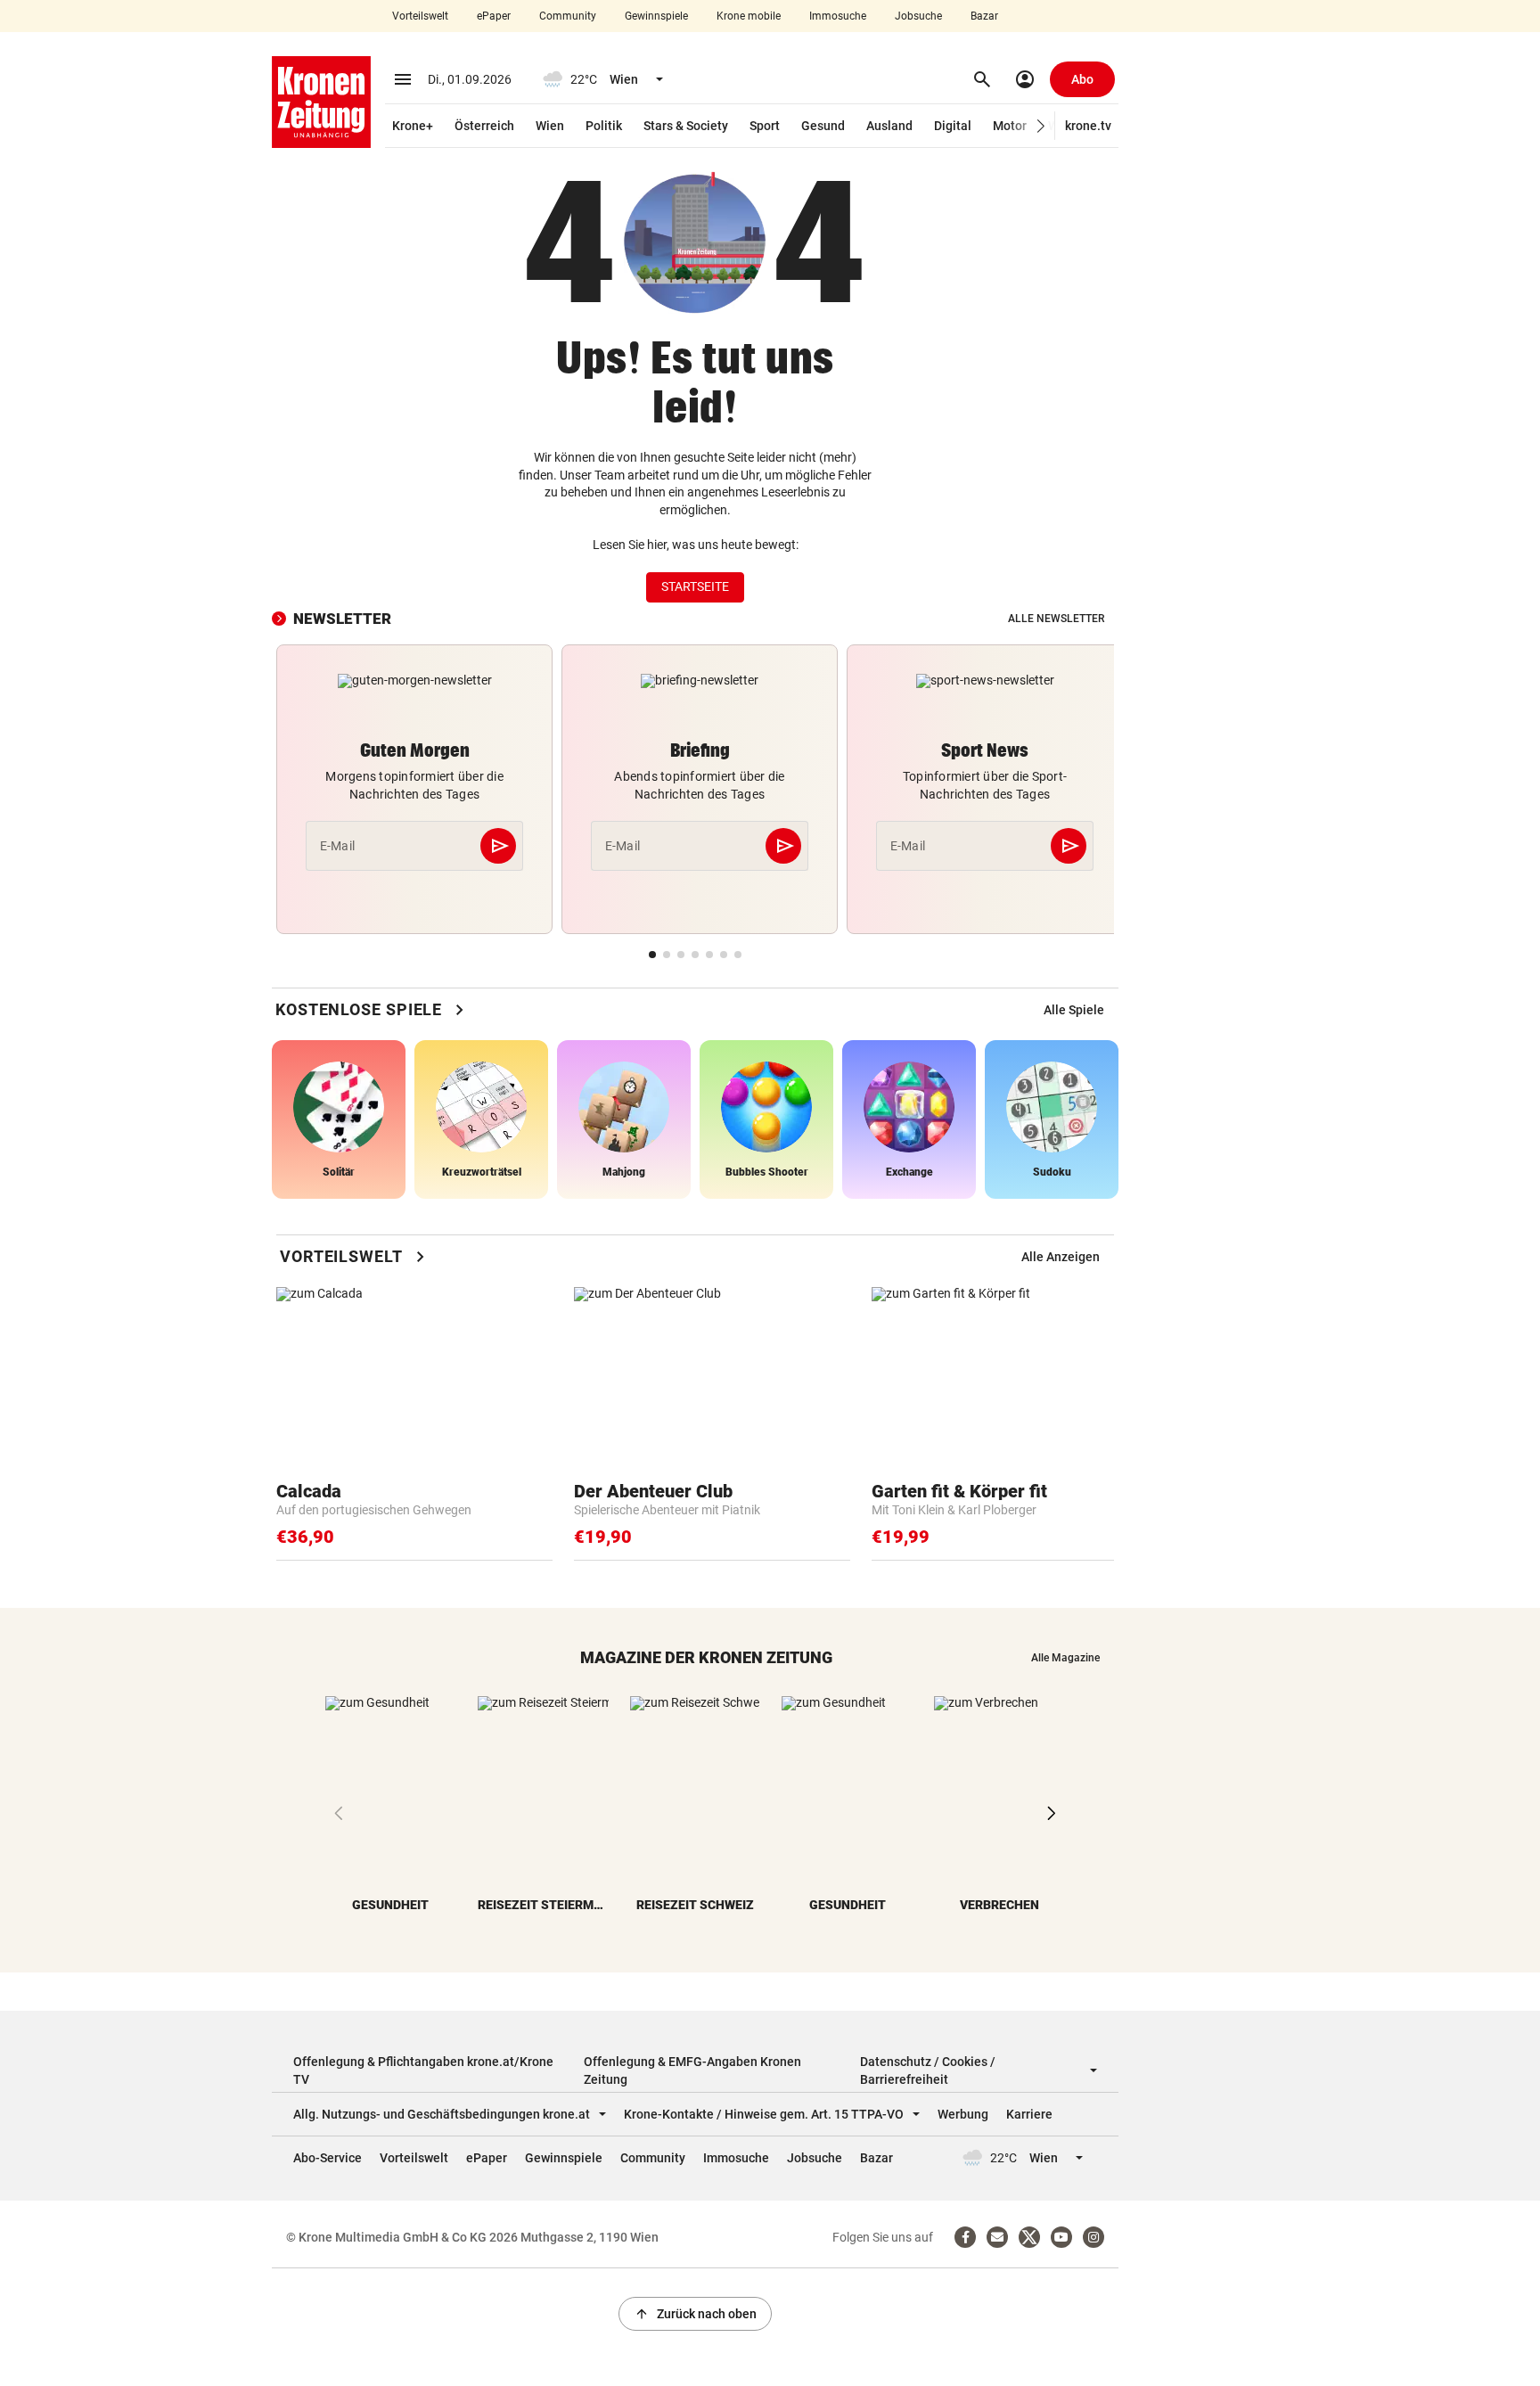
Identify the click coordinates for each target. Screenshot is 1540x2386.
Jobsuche (918, 16)
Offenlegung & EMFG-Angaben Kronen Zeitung (692, 2070)
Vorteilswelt (420, 16)
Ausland (889, 126)
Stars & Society (686, 126)
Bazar (984, 16)
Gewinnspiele (656, 16)
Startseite (695, 586)
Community (568, 16)
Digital (953, 126)
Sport (765, 126)
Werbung (963, 2114)
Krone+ (413, 126)
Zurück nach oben (695, 2314)
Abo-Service (328, 2158)
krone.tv (1088, 126)
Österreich (484, 126)
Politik (604, 126)
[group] (1074, 1010)
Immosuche (838, 16)
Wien (550, 126)
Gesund (823, 126)
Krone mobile (749, 16)
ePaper (494, 16)
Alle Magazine (1065, 1658)
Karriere (1029, 2114)
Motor (1010, 126)
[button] (1041, 126)
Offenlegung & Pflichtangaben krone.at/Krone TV (423, 2070)
